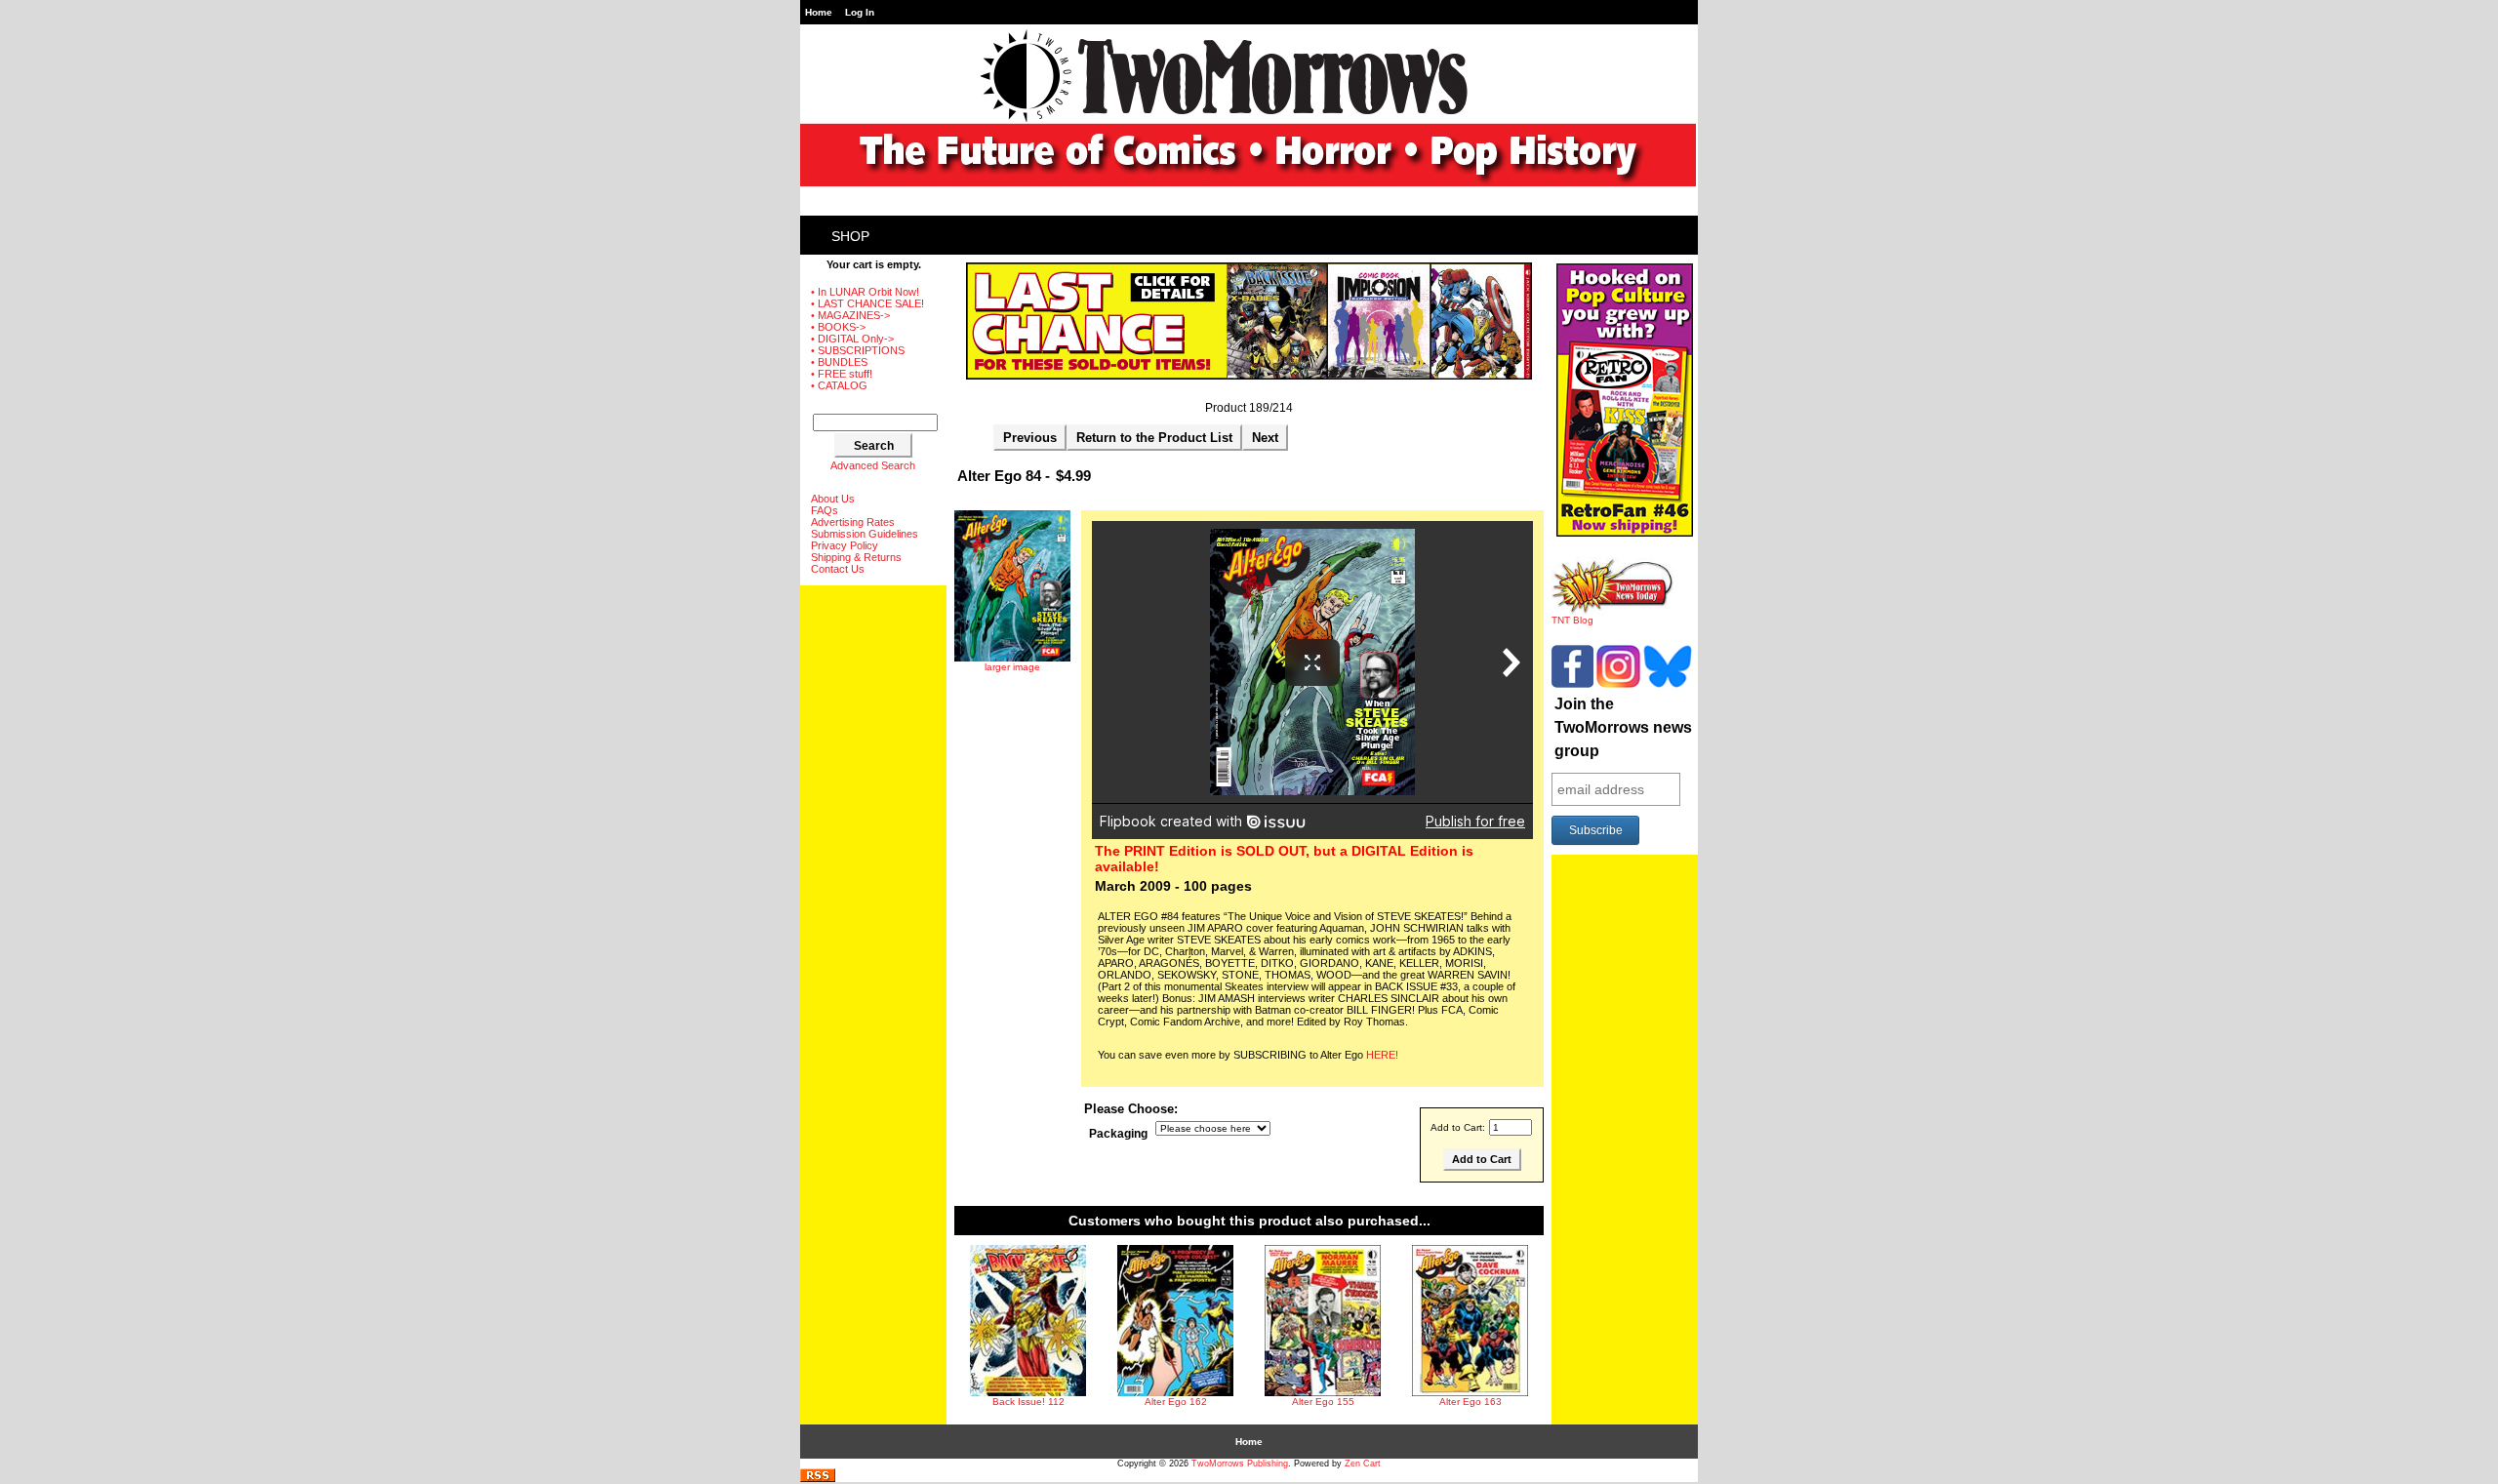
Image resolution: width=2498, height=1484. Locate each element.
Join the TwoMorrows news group (1623, 727)
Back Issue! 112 (1028, 1402)
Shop (850, 236)
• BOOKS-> (838, 327)
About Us (833, 499)
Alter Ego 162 (1176, 1402)
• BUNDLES (839, 362)
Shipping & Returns (856, 557)
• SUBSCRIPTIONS (858, 350)
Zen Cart (1363, 1464)
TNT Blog (1572, 620)
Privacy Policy (845, 545)
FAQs (825, 510)
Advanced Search (873, 465)
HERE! (1382, 1055)
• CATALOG (839, 385)
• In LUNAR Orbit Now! (865, 292)
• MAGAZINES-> (850, 315)
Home (819, 12)
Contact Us (838, 569)
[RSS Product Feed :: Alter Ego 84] (818, 1479)
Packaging (1118, 1134)
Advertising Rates (853, 522)
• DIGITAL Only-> (852, 339)
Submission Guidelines (865, 534)
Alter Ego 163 (1471, 1402)
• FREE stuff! (842, 374)
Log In (860, 12)
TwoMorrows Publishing (1240, 1464)
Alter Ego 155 (1323, 1402)
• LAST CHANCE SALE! (867, 303)
